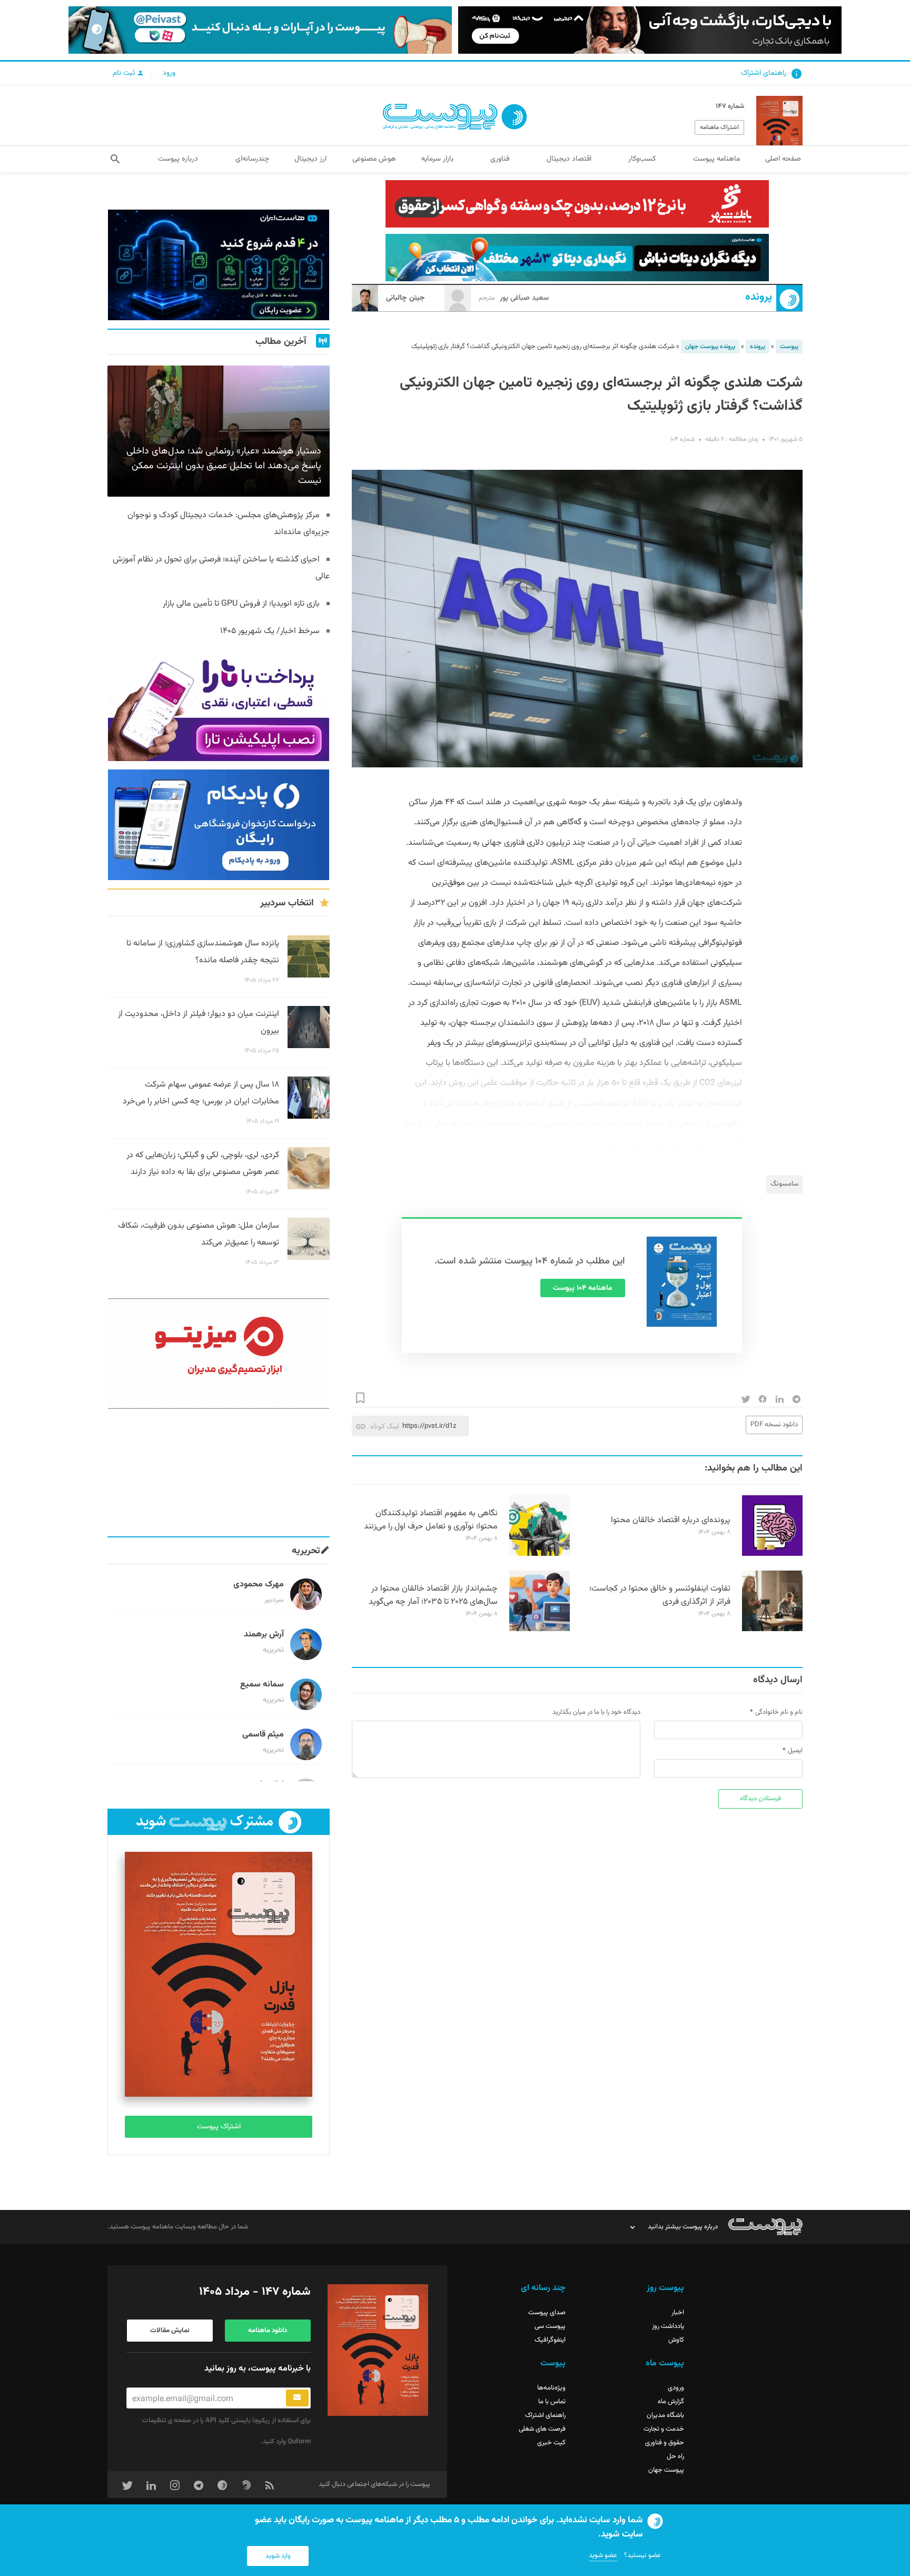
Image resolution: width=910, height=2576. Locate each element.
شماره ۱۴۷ (730, 106)
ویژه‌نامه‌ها (551, 2388)
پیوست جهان (666, 2470)
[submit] (297, 2398)
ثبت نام (125, 73)
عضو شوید (603, 2555)
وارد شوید (278, 2556)
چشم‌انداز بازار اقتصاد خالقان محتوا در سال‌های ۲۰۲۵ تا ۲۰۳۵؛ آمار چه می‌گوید (433, 1595)
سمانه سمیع (262, 1685)
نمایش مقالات (170, 2331)
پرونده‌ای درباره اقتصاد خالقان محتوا (671, 1520)
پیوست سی (550, 2326)
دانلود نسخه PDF (774, 1425)
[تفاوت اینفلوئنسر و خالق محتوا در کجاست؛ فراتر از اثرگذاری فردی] (772, 1630)
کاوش (676, 2340)
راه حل (675, 2456)
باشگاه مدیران (665, 2415)
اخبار (678, 2313)
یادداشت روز (668, 2326)
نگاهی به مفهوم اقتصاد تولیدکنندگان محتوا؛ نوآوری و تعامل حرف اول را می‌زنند (431, 1520)
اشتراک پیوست (219, 2127)
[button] (115, 159)
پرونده (759, 297)
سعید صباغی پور (514, 298)
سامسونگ (784, 1184)
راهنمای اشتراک (764, 73)
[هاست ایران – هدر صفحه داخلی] (577, 258)
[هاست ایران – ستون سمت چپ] (219, 265)
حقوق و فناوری (665, 2443)
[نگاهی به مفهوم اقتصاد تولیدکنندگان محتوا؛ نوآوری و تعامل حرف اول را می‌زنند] (540, 1554)
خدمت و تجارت (664, 2429)
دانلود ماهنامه (268, 2331)
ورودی (676, 2388)
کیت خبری (551, 2443)
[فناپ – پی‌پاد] (219, 825)
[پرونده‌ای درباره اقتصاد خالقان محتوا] (772, 1554)
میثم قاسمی (263, 1735)
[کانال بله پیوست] (260, 30)
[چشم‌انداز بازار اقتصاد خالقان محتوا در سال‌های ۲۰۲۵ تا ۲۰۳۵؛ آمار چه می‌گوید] (540, 1630)
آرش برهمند (264, 1635)
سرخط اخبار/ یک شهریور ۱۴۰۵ (270, 631)
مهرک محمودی (259, 1585)
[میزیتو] (219, 1354)
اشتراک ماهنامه (719, 127)
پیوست (789, 347)
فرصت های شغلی (542, 2429)
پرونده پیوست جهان (710, 347)
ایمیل (795, 1751)
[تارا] (219, 706)
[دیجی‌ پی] (650, 30)
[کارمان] (219, 1473)
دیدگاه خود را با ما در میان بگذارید (596, 1712)
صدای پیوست (547, 2313)
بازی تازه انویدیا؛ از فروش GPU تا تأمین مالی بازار (241, 604)
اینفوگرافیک (550, 2340)
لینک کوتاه (385, 1426)
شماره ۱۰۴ (682, 439)
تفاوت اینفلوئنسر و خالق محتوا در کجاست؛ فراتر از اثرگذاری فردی (660, 1595)
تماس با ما (552, 2402)
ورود (169, 73)
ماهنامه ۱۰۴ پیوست (583, 1288)
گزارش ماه (671, 2402)
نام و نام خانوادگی (779, 1712)
